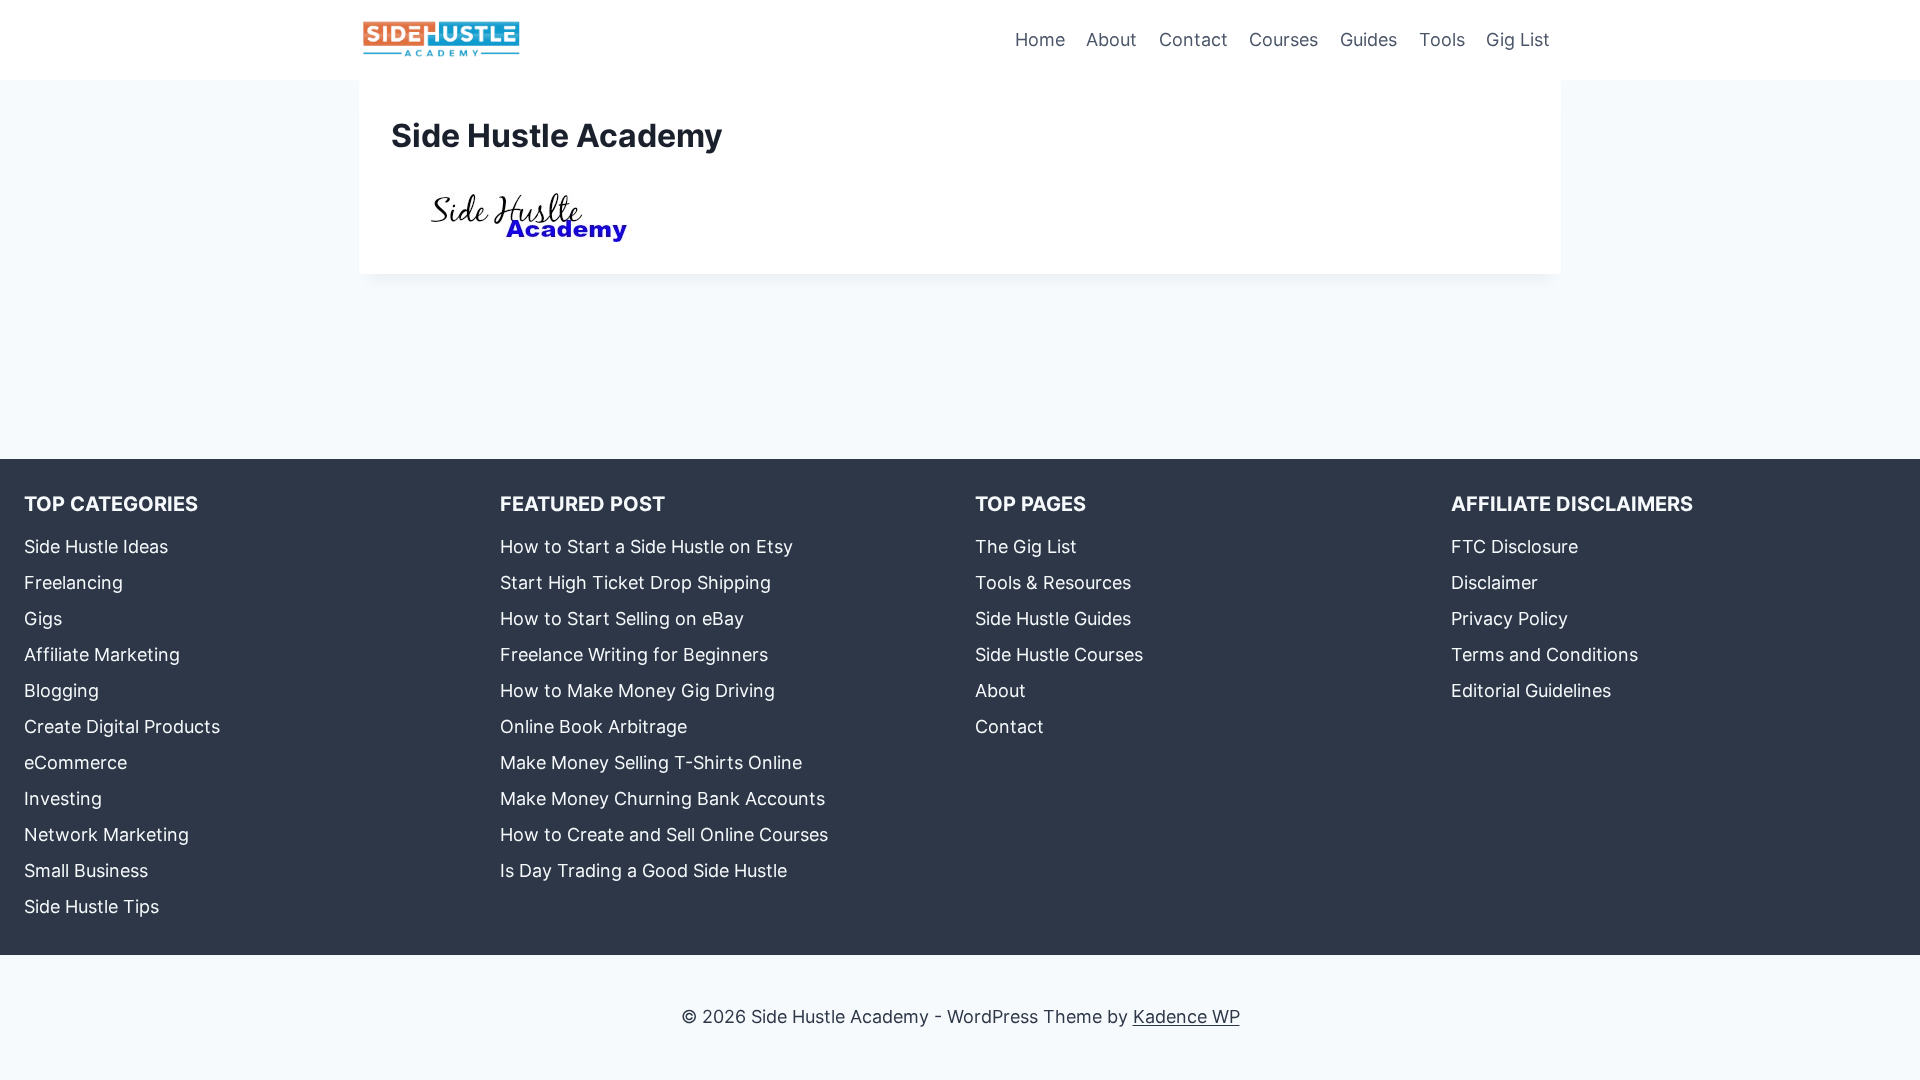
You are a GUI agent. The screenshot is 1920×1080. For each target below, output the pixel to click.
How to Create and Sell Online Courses (664, 834)
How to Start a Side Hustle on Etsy (646, 546)
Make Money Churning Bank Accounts (662, 798)
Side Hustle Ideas (96, 546)
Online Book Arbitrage (593, 726)
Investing (63, 798)
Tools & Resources (1053, 582)
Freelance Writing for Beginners (634, 654)
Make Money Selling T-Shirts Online (651, 762)
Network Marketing (106, 834)
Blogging (61, 690)
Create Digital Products (122, 726)
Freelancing (73, 582)
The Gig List (1026, 546)
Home (1040, 39)
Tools (1442, 39)
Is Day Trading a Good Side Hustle (643, 870)
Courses (1283, 39)
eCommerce (75, 762)
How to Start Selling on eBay (622, 618)
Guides (1368, 39)
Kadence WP (1186, 1016)
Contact (1193, 39)
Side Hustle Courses (1059, 654)
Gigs (43, 618)
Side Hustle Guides (1053, 618)
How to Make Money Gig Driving (637, 690)
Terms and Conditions (1544, 654)
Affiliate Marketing (102, 654)
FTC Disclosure (1514, 546)
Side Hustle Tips (91, 906)
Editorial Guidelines (1531, 690)
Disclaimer (1494, 582)
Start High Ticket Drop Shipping (635, 582)
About (1111, 39)
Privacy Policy (1509, 618)
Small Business (86, 870)
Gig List (1518, 39)
